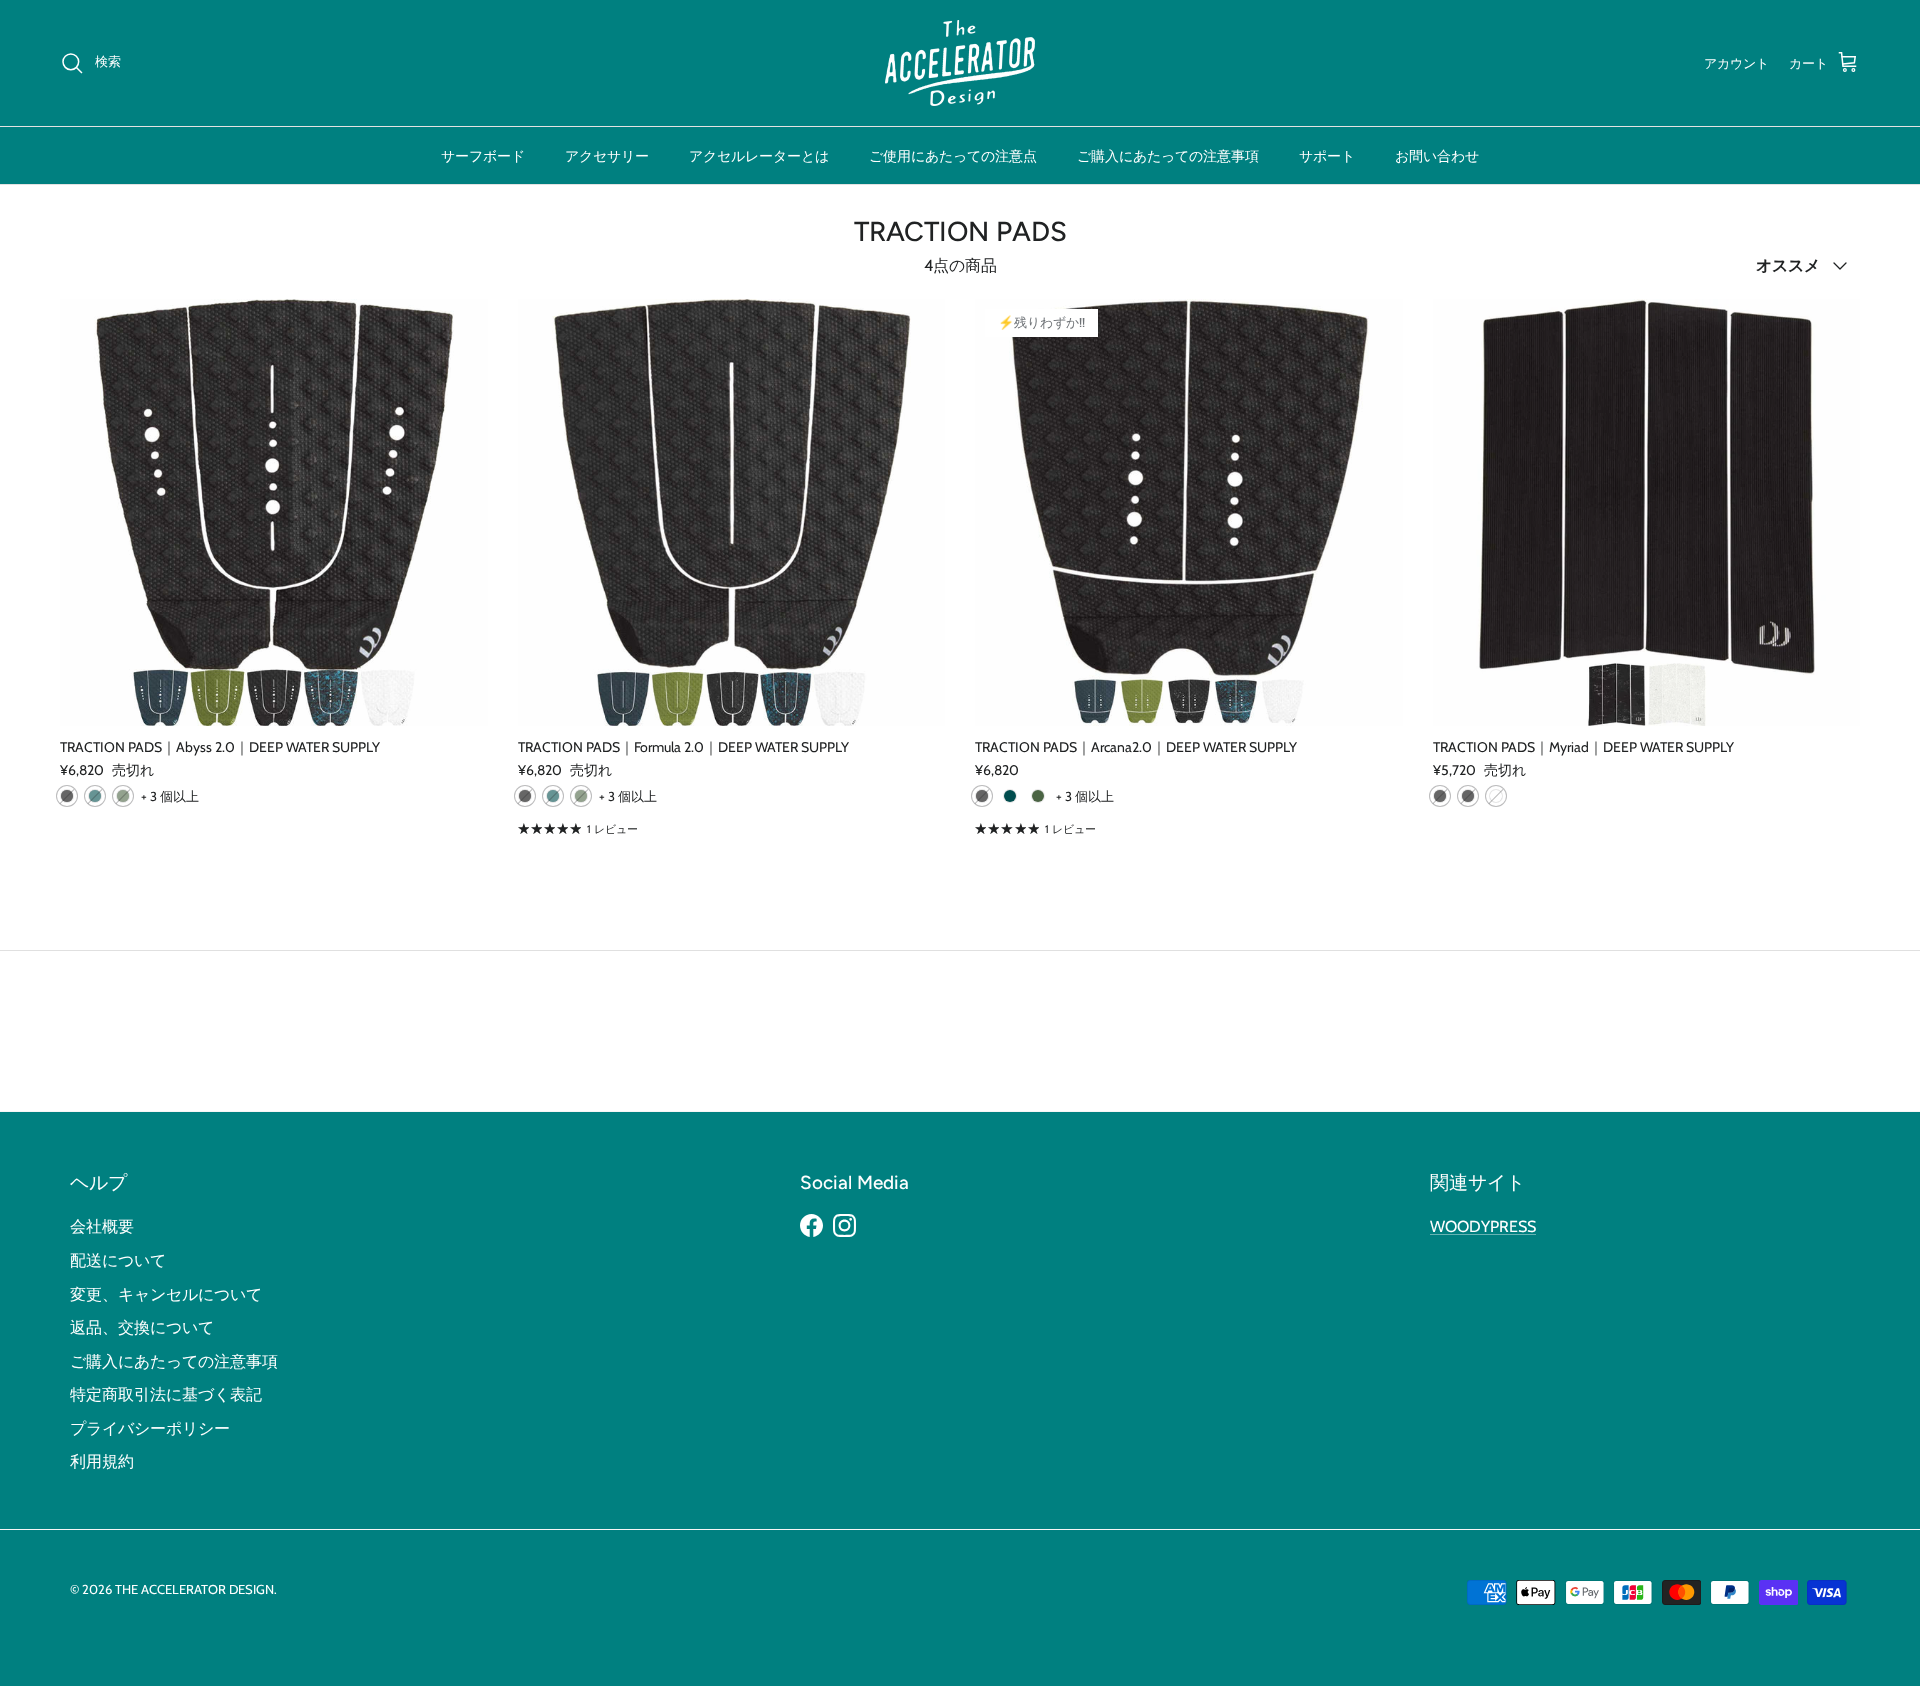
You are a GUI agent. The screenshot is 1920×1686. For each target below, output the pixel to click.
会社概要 (102, 1226)
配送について (118, 1260)
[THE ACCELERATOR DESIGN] (960, 63)
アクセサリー (607, 155)
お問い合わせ (1437, 155)
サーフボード (483, 155)
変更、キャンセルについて (166, 1294)
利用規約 (102, 1461)
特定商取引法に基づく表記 (166, 1394)
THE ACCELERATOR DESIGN (194, 1589)
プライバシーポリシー (150, 1428)
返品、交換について (142, 1327)
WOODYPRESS (1483, 1226)
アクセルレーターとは (759, 155)
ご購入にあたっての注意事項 (1168, 155)
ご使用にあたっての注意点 (953, 155)
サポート (1327, 155)
